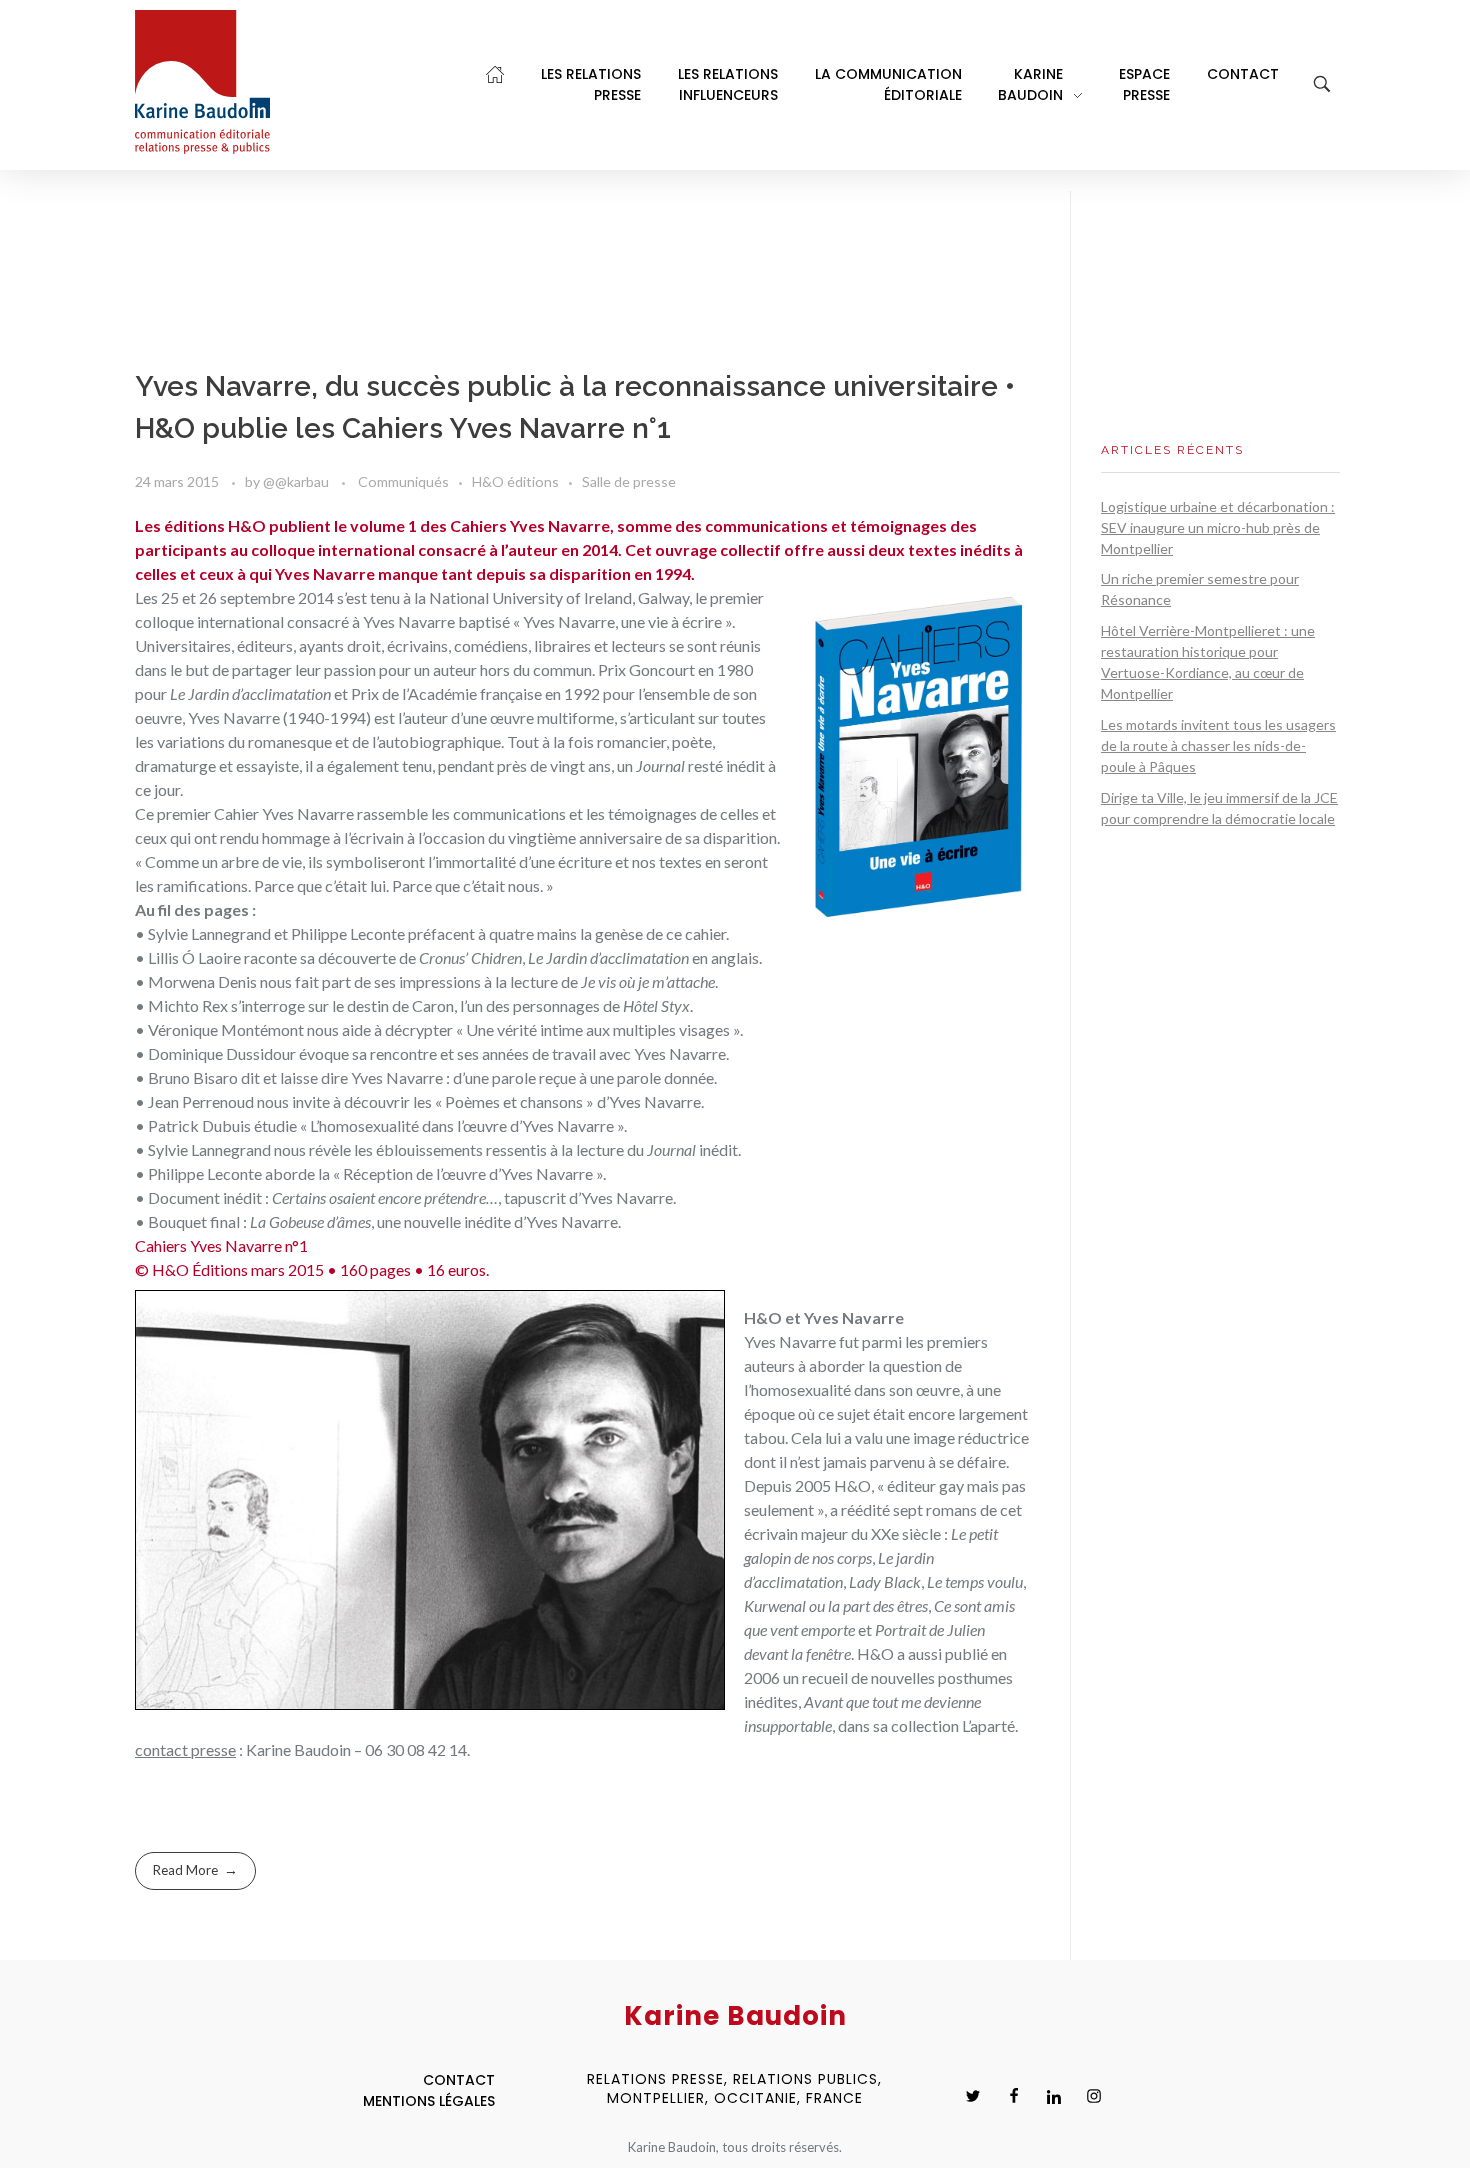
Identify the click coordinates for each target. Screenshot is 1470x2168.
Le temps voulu (975, 1581)
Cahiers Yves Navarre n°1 (221, 1245)
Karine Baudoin (298, 1749)
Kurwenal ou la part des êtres (836, 1605)
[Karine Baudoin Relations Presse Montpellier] (202, 82)
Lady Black (885, 1581)
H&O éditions (515, 481)
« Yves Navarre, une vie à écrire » (622, 621)
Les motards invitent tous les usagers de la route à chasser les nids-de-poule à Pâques (1218, 745)
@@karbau (297, 481)
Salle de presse (629, 481)
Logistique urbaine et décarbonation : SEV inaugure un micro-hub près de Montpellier (1218, 527)
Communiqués (403, 481)
